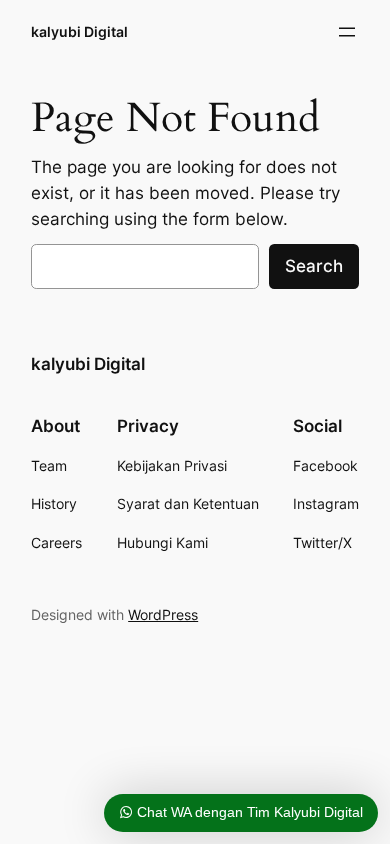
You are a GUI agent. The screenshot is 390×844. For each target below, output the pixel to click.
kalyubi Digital (79, 31)
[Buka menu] (347, 32)
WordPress (163, 614)
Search (314, 266)
